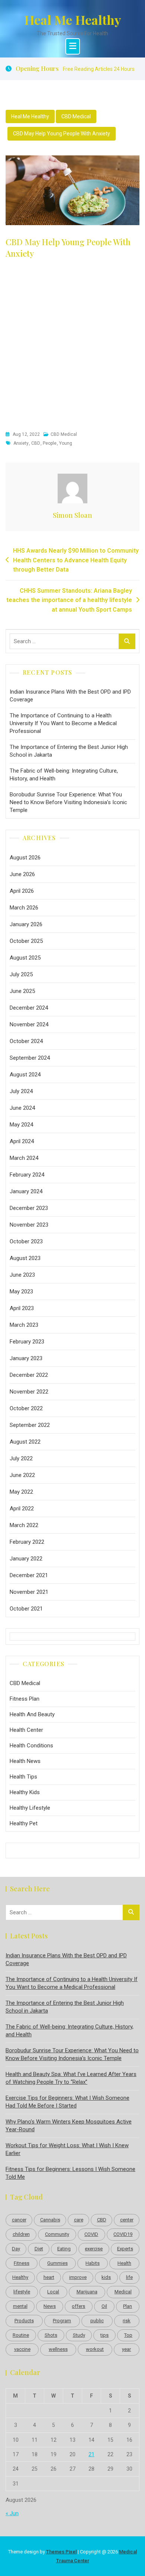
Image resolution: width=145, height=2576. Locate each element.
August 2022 (25, 1442)
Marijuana (87, 2292)
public (97, 2321)
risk (127, 2321)
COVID (91, 2234)
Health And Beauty (32, 1714)
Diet (39, 2249)
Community (57, 2234)
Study (79, 2335)
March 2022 (24, 1525)
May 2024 (21, 1125)
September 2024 (30, 1058)
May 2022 (21, 1492)
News (50, 2306)
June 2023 (22, 1275)
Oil (104, 2306)
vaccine (22, 2349)
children (21, 2234)
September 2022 (30, 1425)
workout (95, 2349)
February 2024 (27, 1175)
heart (49, 2277)
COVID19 (123, 2234)
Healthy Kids (25, 1792)
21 (91, 2454)
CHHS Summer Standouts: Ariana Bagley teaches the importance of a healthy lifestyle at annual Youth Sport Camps (69, 600)
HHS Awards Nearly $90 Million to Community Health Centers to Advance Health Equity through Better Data (76, 560)
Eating (64, 2249)
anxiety (21, 443)
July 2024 (21, 1091)
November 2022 (29, 1392)
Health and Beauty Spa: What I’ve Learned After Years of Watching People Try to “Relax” (71, 2078)
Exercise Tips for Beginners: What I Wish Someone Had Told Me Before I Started (67, 2102)
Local (53, 2292)
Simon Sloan (72, 515)
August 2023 (25, 1258)
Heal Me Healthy (73, 20)
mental (20, 2306)
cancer (19, 2220)
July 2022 (21, 1458)
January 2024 (26, 1191)
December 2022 (29, 1375)
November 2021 (29, 1592)
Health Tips (23, 1777)
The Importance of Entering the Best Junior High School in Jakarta (69, 751)
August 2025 (25, 958)
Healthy (20, 2277)
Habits (93, 2263)
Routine (21, 2335)
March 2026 (24, 908)
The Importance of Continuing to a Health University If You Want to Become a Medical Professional (63, 723)
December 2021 (29, 1575)
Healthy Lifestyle (30, 1808)
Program (62, 2321)
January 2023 (26, 1358)
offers (78, 2306)
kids (106, 2277)
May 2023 (21, 1292)
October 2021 (26, 1609)
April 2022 (22, 1509)
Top (128, 2335)
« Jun (12, 2513)
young (66, 443)
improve (78, 2277)
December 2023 (29, 1208)
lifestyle (22, 2292)
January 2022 (26, 1559)
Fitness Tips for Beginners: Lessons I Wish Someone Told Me (70, 2173)
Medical (123, 2292)
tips (104, 2335)
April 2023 (22, 1308)
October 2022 (26, 1408)
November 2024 (29, 1024)
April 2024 (22, 1141)
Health (124, 2263)
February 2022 (27, 1542)
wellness (58, 2349)
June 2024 (22, 1108)
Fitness (22, 2263)
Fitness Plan (25, 1699)
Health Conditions (31, 1746)
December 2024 (29, 1008)
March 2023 (24, 1325)
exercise (94, 2249)
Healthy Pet (24, 1823)
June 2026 (22, 874)
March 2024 (24, 1158)
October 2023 (26, 1241)
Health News (25, 1761)
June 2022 (22, 1475)
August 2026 (25, 858)
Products (24, 2321)
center (127, 2220)
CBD (36, 443)
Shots (51, 2335)
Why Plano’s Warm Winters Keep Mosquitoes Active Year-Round (69, 2126)
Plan (128, 2306)
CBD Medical (76, 116)
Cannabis (50, 2220)
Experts (125, 2249)
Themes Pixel (61, 2552)
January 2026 (26, 924)
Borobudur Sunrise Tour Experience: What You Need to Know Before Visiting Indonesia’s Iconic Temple (68, 802)
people (50, 443)
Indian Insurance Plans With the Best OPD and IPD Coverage (70, 696)
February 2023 (27, 1342)
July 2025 (21, 974)
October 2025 (26, 941)
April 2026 (22, 891)
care (79, 2220)
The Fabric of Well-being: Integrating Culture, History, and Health (64, 775)
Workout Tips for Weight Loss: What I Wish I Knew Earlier (67, 2149)
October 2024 (26, 1041)
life (129, 2277)
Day (16, 2249)
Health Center (26, 1730)
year (126, 2349)
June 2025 (22, 991)
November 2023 (29, 1225)
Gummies (57, 2263)
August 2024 (25, 1075)
